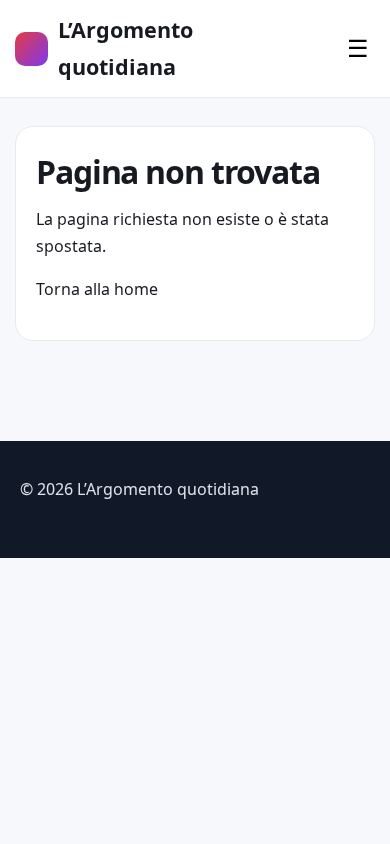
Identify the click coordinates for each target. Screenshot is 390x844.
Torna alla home (97, 289)
